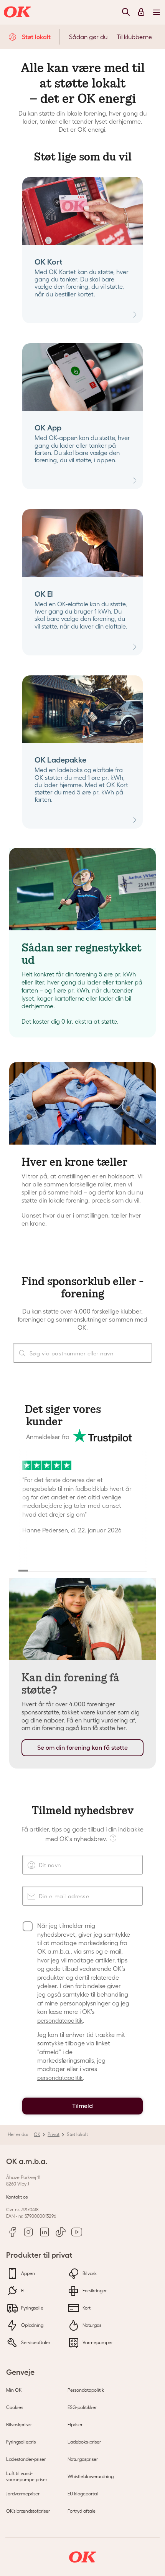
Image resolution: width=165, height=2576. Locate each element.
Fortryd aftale (82, 2511)
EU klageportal (83, 2494)
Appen (27, 2273)
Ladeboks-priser (84, 2442)
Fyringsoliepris (21, 2442)
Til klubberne (134, 37)
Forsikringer (94, 2291)
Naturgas (91, 2325)
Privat (54, 2134)
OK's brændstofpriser (28, 2511)
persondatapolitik (60, 2021)
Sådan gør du (88, 37)
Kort (86, 2308)
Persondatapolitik (86, 2390)
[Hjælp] (114, 1837)
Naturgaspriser (83, 2459)
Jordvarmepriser (23, 2494)
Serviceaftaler (35, 2342)
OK (37, 2134)
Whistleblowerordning (91, 2476)
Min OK (14, 2390)
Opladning (32, 2325)
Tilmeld (82, 2106)
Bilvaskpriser (19, 2425)
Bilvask (89, 2273)
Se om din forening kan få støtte (82, 1748)
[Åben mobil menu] (157, 12)
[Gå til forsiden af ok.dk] (18, 12)
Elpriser (75, 2425)
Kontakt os (17, 2197)
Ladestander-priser (26, 2459)
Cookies (15, 2407)
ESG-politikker (82, 2407)
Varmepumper (97, 2342)
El (22, 2291)
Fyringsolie (32, 2308)
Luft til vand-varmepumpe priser (27, 2476)
